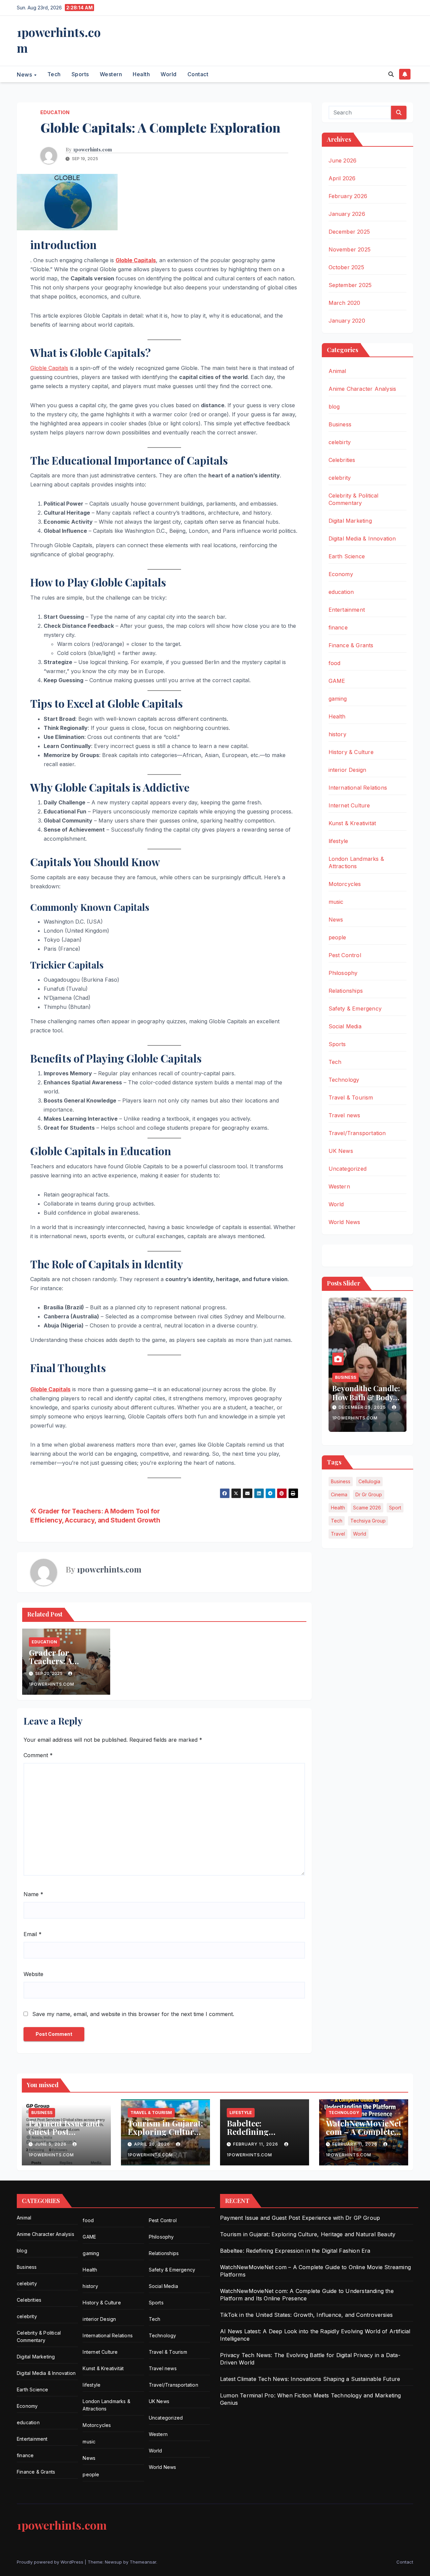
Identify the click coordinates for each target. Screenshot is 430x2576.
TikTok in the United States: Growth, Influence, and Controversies (306, 2315)
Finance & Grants (351, 645)
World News (345, 1222)
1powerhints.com (59, 40)
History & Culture (351, 752)
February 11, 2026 (256, 2144)
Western (111, 74)
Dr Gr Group (369, 1494)
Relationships (346, 991)
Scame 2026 (367, 1508)
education (55, 112)
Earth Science (347, 556)
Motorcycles (345, 884)
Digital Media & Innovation (362, 538)
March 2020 (345, 303)
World (169, 74)
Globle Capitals (136, 260)
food (335, 663)
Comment (38, 1755)
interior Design (348, 770)
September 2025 (350, 285)
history (337, 734)
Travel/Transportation (357, 1133)
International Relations (358, 788)
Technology (344, 1080)
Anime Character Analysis (362, 389)
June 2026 (343, 160)
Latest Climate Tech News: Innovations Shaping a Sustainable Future (310, 2379)
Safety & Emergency (355, 1009)
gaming (338, 699)
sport (395, 1508)
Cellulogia (369, 1481)
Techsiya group (368, 1521)
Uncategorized (348, 1169)
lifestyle (338, 841)
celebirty (340, 442)
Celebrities (342, 460)
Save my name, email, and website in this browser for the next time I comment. (133, 2014)
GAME (337, 681)
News (25, 74)
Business (340, 424)
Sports (80, 74)
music (336, 902)
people (337, 937)
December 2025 (349, 232)
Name (33, 1894)
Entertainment (347, 610)
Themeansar (143, 2562)
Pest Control (345, 955)
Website (33, 1974)
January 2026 (347, 214)
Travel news (345, 1115)
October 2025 (346, 267)
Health (141, 74)
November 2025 (350, 249)
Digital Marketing (350, 521)
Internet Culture (349, 805)
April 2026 (342, 178)
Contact (198, 74)
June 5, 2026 (51, 2144)
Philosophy (343, 973)
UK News (341, 1151)
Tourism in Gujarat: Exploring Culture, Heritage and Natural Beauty (165, 2136)
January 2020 (347, 321)
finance (338, 627)
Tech (54, 74)
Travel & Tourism (351, 1097)
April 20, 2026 (153, 2144)
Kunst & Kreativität (352, 823)
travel (338, 1534)
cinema (339, 1494)
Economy (341, 574)
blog (334, 407)
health (338, 1508)
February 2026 (348, 196)
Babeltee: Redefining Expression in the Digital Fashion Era (264, 2136)
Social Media (345, 1026)
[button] (391, 74)
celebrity (340, 478)
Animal (337, 371)
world (360, 1534)
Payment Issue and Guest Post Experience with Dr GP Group (65, 2136)
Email (33, 1934)
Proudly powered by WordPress (51, 2562)
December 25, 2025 (363, 1407)
